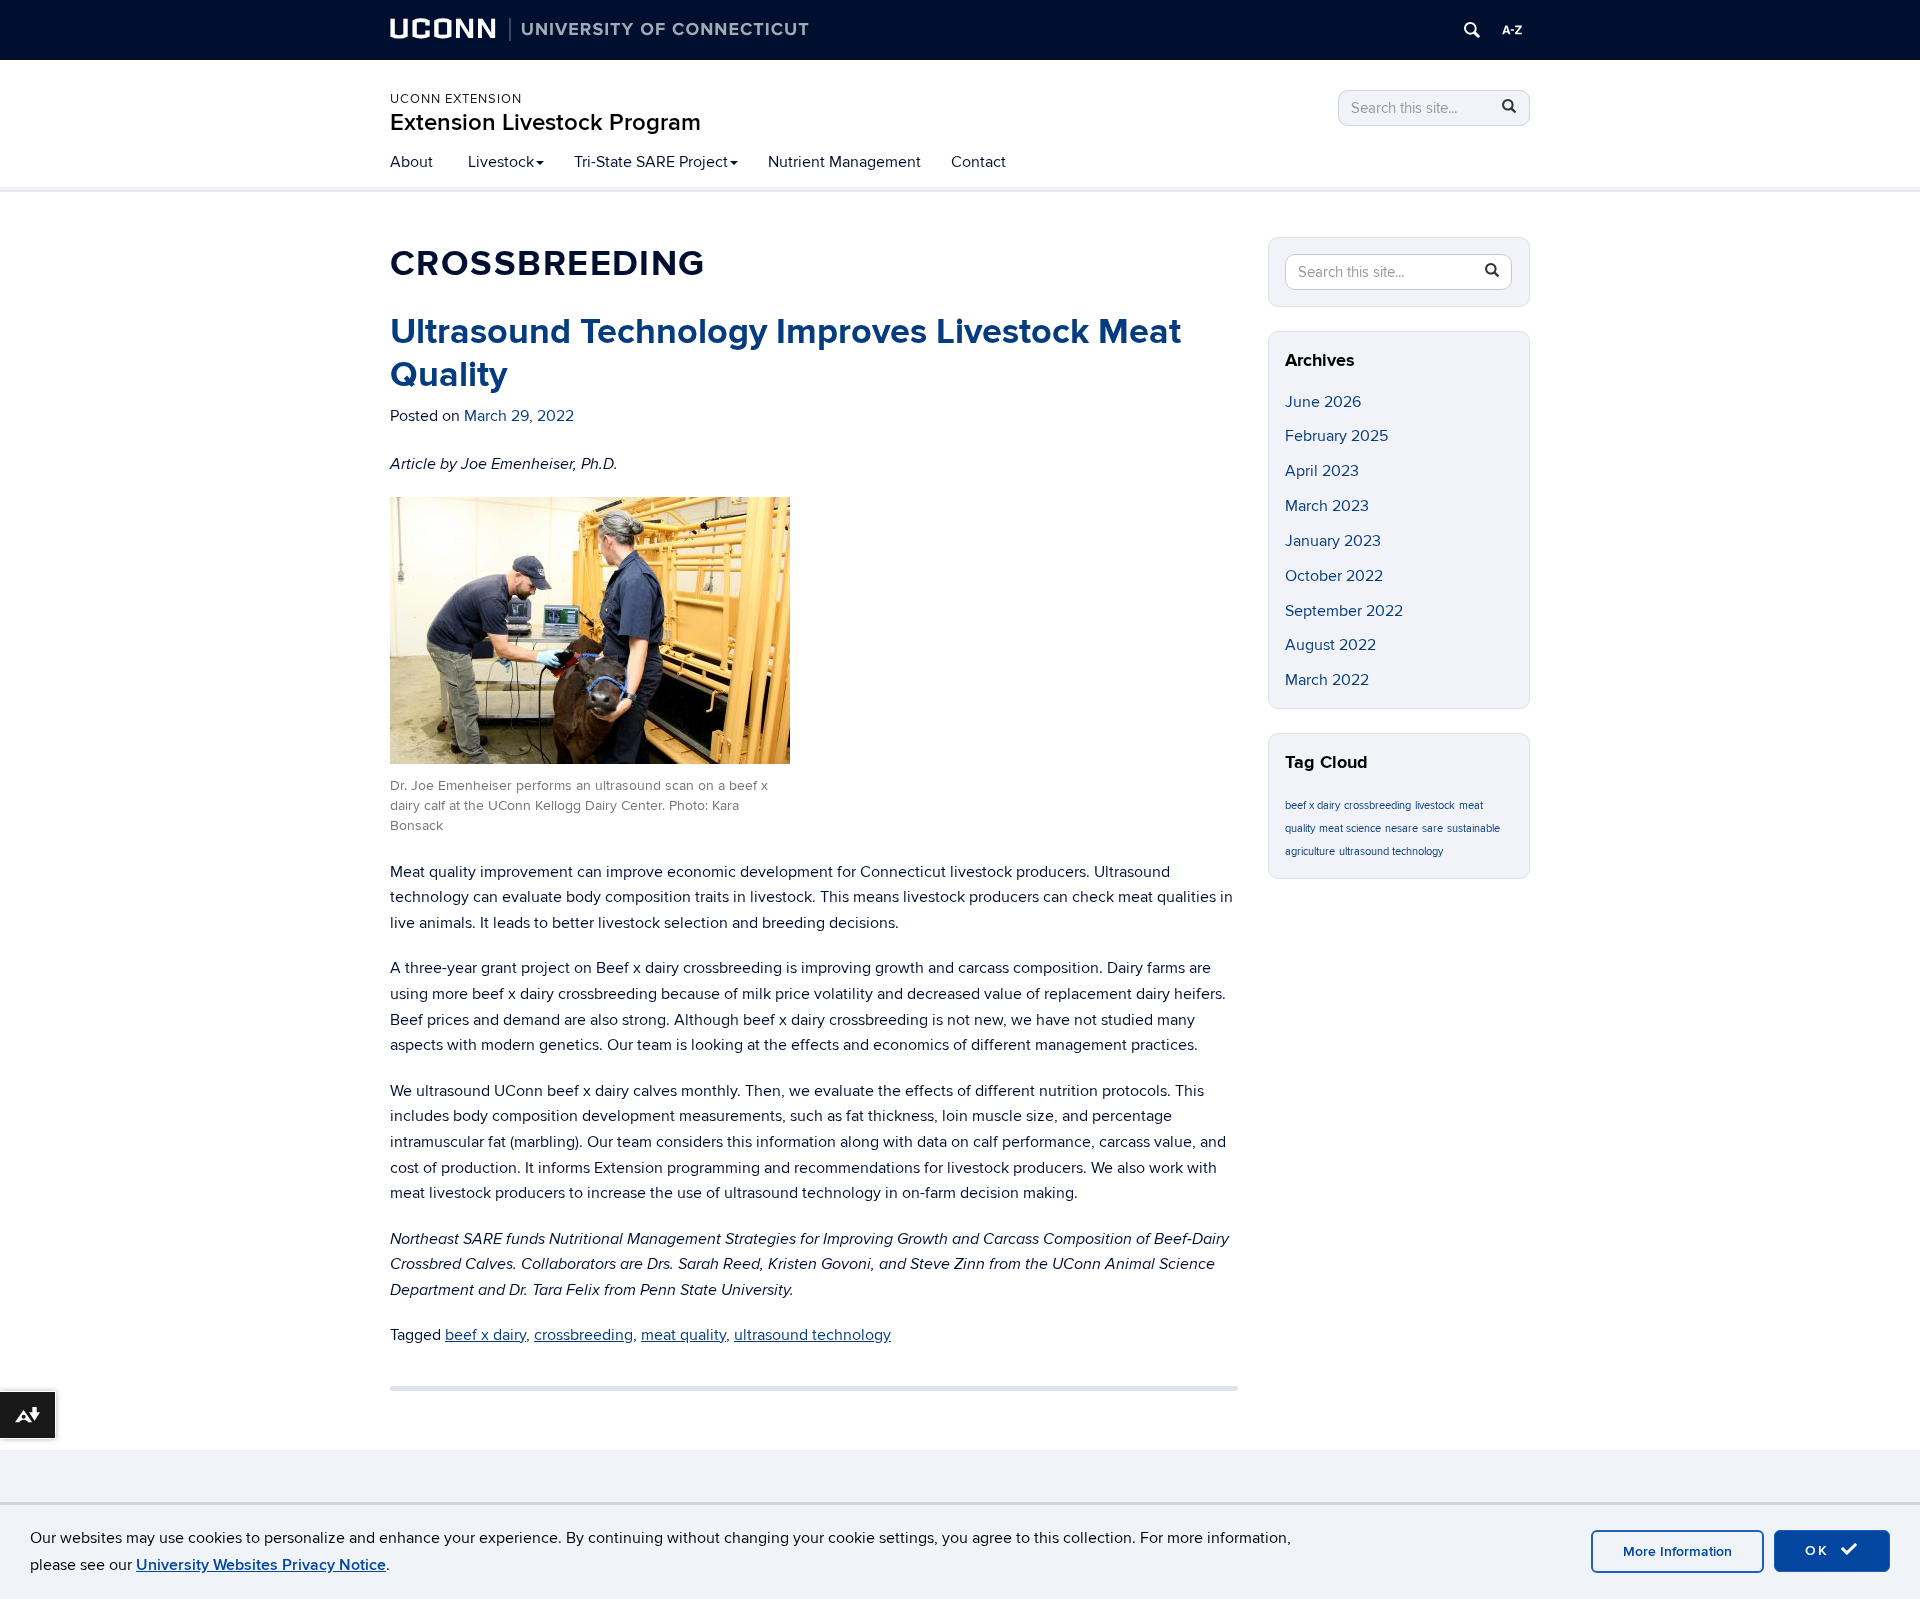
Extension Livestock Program (545, 122)
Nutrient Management (844, 162)
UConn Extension (456, 99)
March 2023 (1327, 506)
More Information (1677, 1551)
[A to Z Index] (1512, 30)
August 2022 (1330, 645)
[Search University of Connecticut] (1472, 30)
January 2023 (1333, 541)
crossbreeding (583, 1335)
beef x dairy (485, 1335)
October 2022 (1334, 576)
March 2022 (1327, 680)
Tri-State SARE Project (651, 162)
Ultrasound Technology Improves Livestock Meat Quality (785, 353)
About (411, 162)
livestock (1435, 805)
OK (1820, 1550)
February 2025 (1336, 436)
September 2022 (1344, 611)
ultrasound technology (812, 1335)
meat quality (683, 1335)
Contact (978, 162)
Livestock (501, 162)
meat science (1350, 828)
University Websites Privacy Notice (261, 1565)
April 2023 (1322, 471)
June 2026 (1323, 402)
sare (1432, 828)
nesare (1401, 828)
